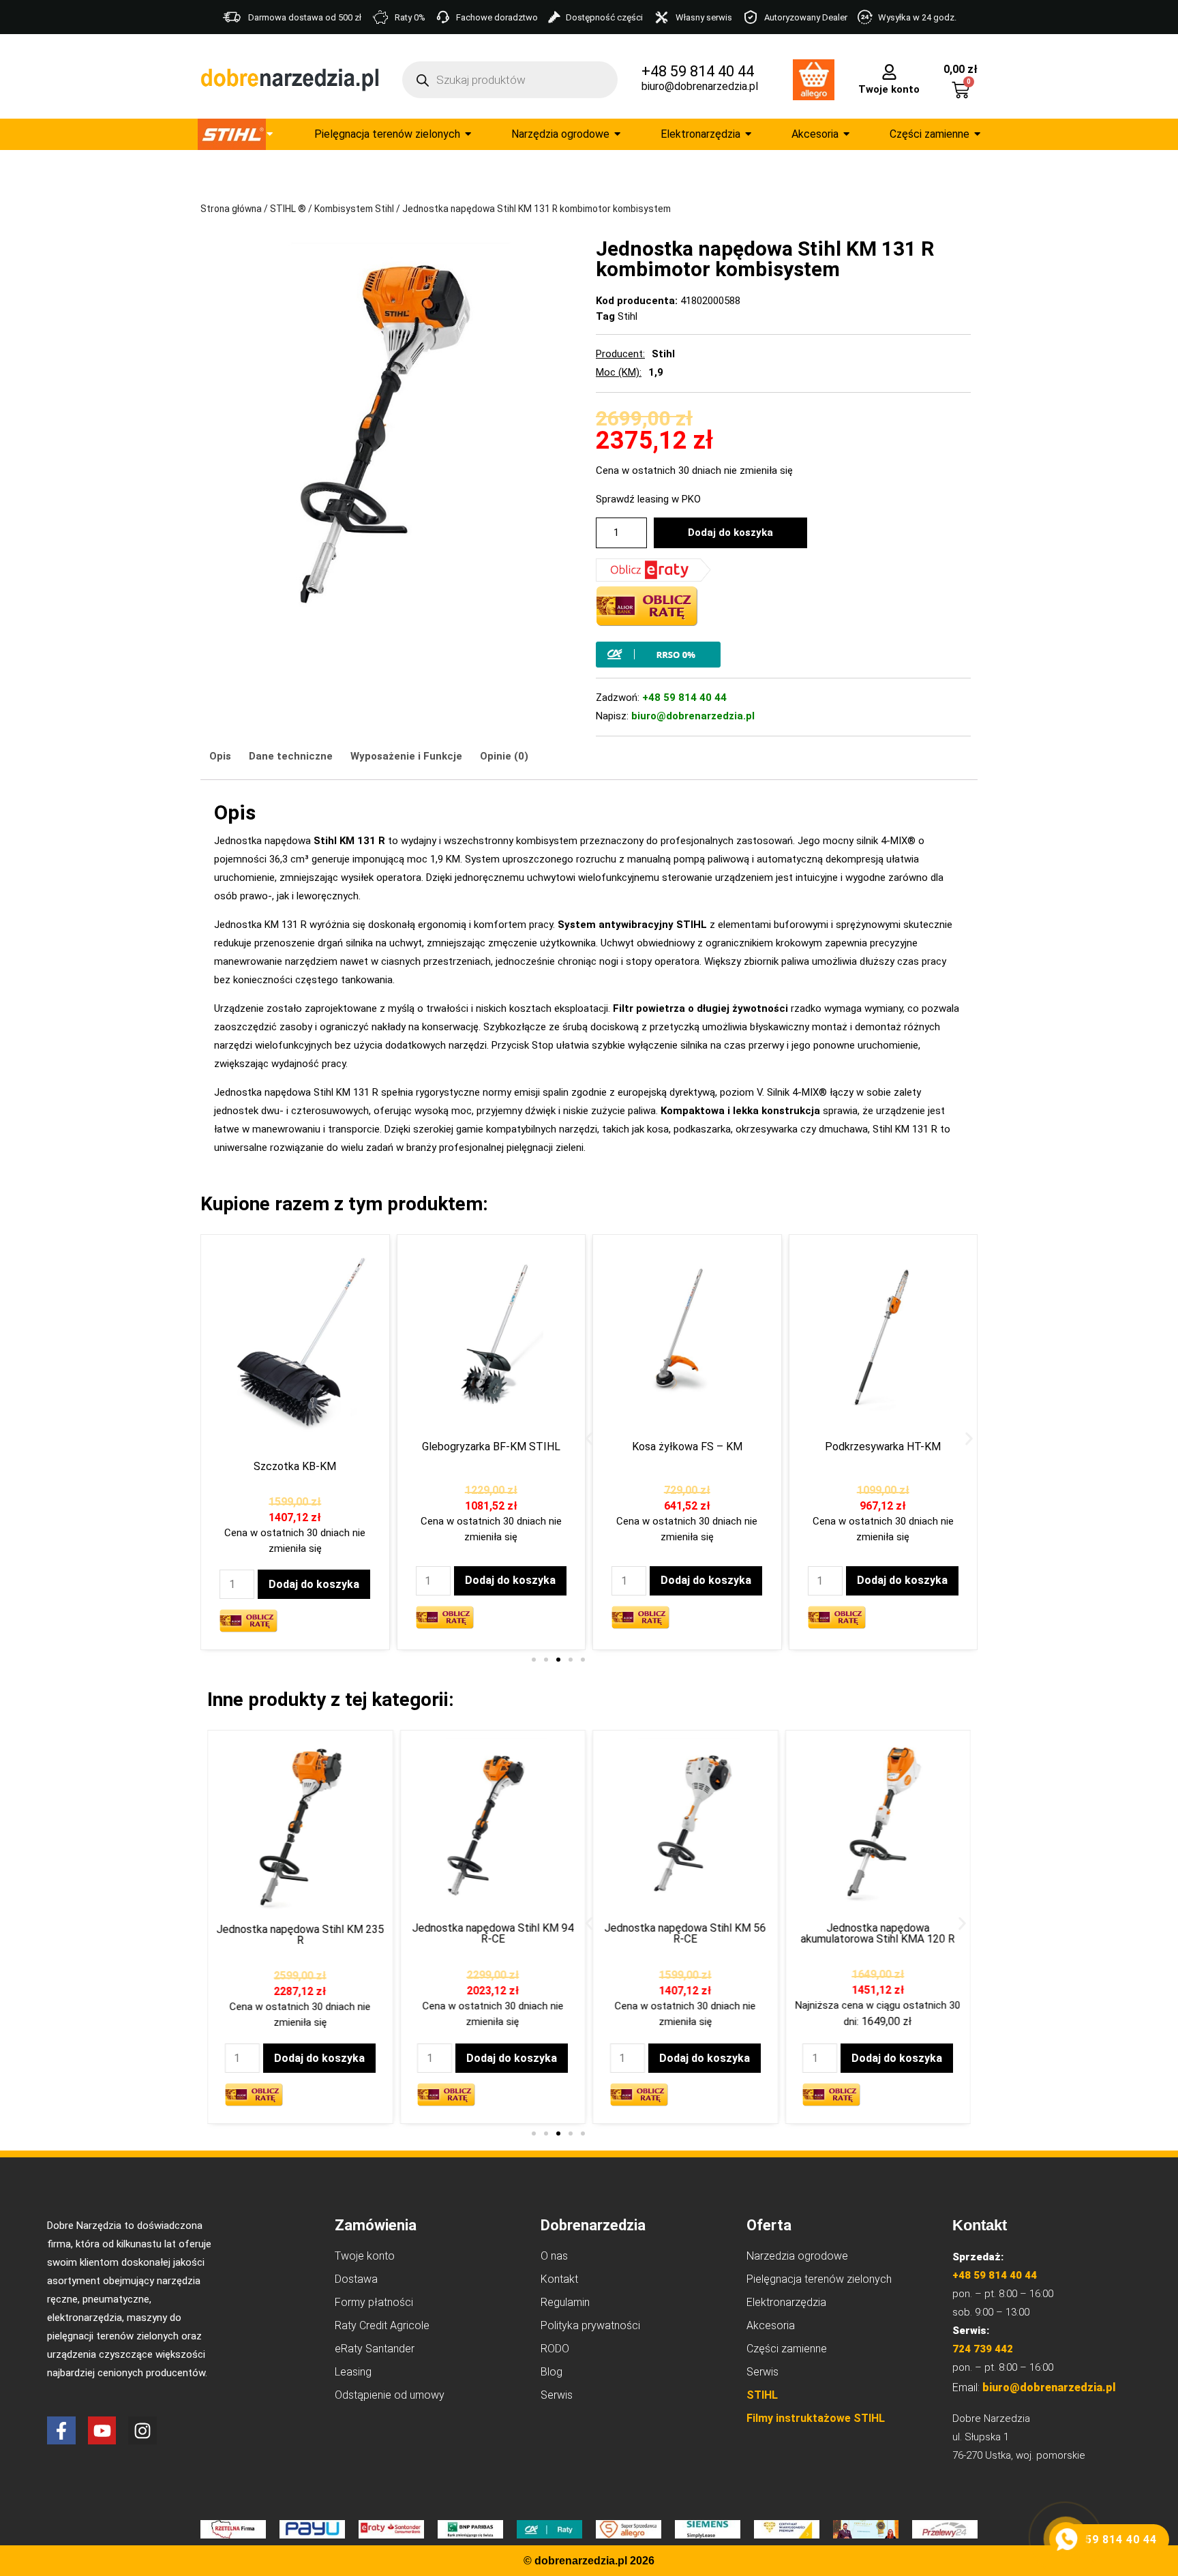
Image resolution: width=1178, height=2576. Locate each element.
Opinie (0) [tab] (504, 756)
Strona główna (231, 209)
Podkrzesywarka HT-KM (883, 1447)
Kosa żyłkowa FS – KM (687, 1447)
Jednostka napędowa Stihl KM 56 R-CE (685, 1933)
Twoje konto (889, 89)
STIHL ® (288, 209)
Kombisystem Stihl (354, 209)
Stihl (628, 316)
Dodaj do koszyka (730, 533)
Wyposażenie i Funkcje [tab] (406, 756)
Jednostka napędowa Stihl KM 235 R (300, 1935)
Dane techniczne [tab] (291, 756)
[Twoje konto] (889, 71)
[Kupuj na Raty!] (783, 655)
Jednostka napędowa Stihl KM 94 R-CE (493, 1933)
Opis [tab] (220, 756)
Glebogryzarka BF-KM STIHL (491, 1447)
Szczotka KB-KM (295, 1466)
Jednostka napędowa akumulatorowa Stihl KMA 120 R (878, 1933)
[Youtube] (102, 2431)
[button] (589, 1438)
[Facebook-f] (61, 2431)
